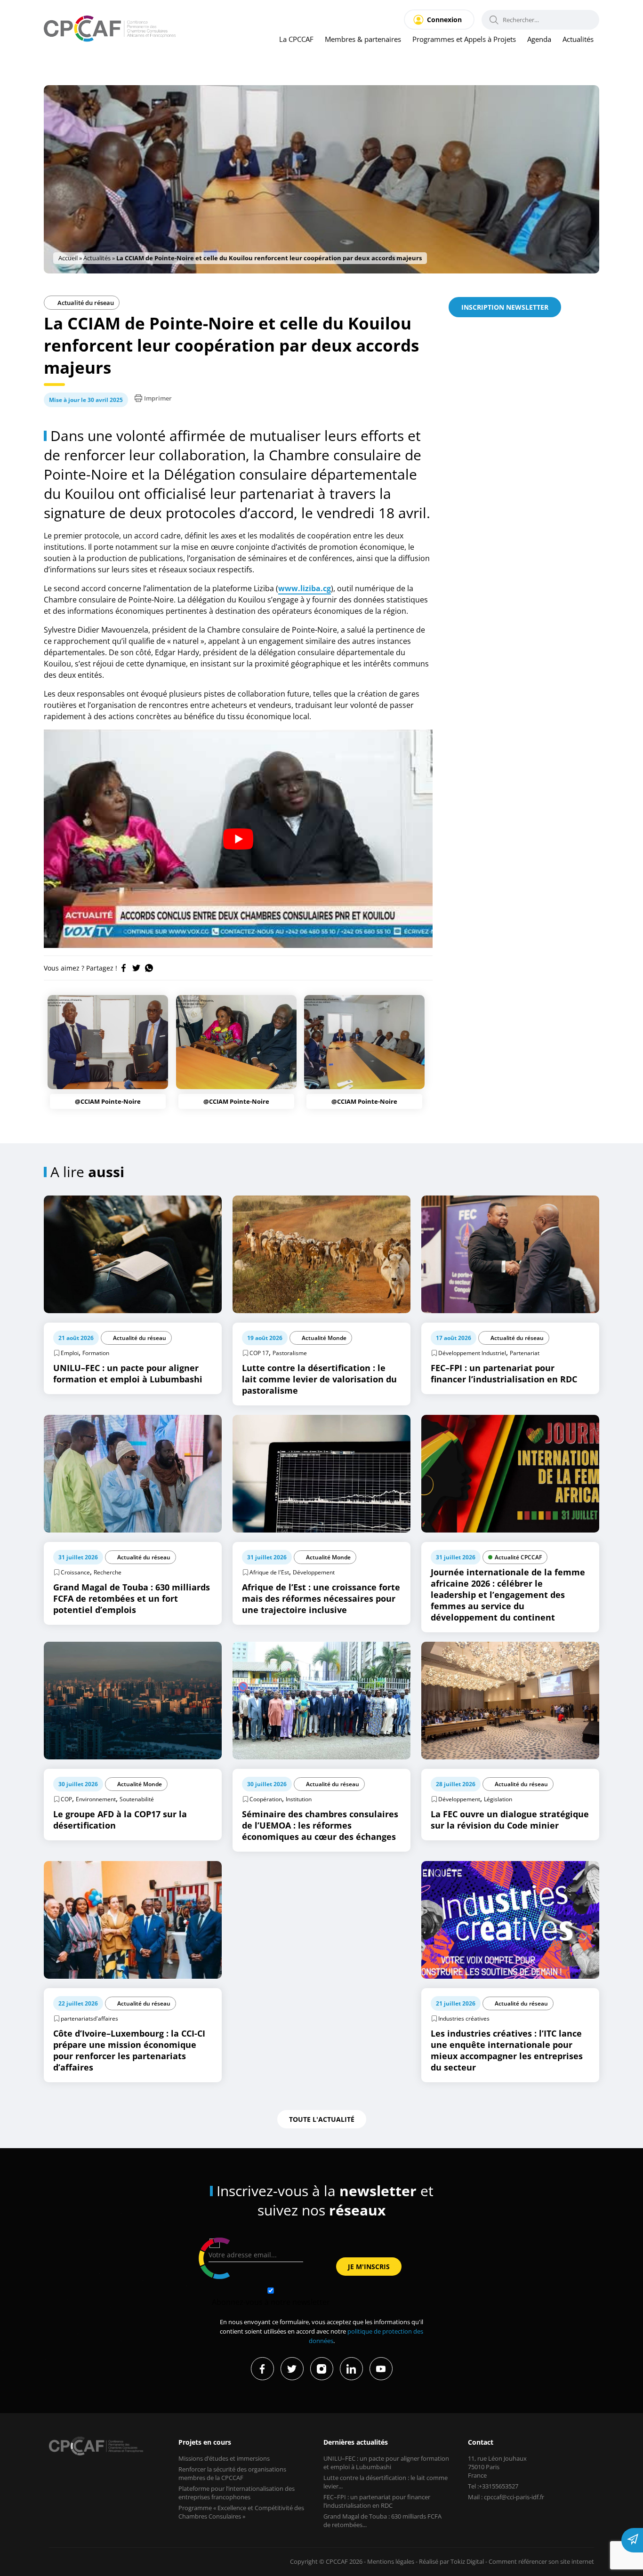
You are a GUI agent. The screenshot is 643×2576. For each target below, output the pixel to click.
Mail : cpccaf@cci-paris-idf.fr (506, 2497)
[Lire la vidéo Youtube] (238, 839)
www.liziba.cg (305, 588)
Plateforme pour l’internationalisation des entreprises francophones (237, 2493)
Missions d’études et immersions (224, 2458)
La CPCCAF (296, 39)
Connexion (444, 20)
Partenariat (525, 1353)
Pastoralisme (290, 1353)
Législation (498, 1799)
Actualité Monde (324, 1338)
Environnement (96, 1799)
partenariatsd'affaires (89, 2018)
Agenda (539, 39)
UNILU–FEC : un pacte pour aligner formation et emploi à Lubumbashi (386, 2463)
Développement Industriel (472, 1353)
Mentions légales (391, 2561)
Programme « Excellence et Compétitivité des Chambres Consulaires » (241, 2512)
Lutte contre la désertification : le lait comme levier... (386, 2482)
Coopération (266, 1799)
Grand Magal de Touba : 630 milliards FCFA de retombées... (382, 2520)
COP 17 (259, 1353)
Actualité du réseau (85, 303)
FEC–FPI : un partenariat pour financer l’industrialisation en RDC (377, 2501)
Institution (299, 1799)
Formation (96, 1353)
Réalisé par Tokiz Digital (451, 2561)
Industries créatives (464, 2018)
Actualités (578, 39)
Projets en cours (205, 2442)
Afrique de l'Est (269, 1572)
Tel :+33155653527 (493, 2486)
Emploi (70, 1353)
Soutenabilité (137, 1799)
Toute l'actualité (322, 2119)
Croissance (75, 1572)
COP (66, 1799)
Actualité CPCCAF (518, 1557)
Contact (481, 2442)
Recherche (108, 1572)
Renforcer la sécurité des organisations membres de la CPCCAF (232, 2473)
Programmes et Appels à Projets (464, 39)
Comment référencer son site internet (541, 2561)
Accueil (68, 258)
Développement (314, 1572)
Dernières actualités (356, 2442)
